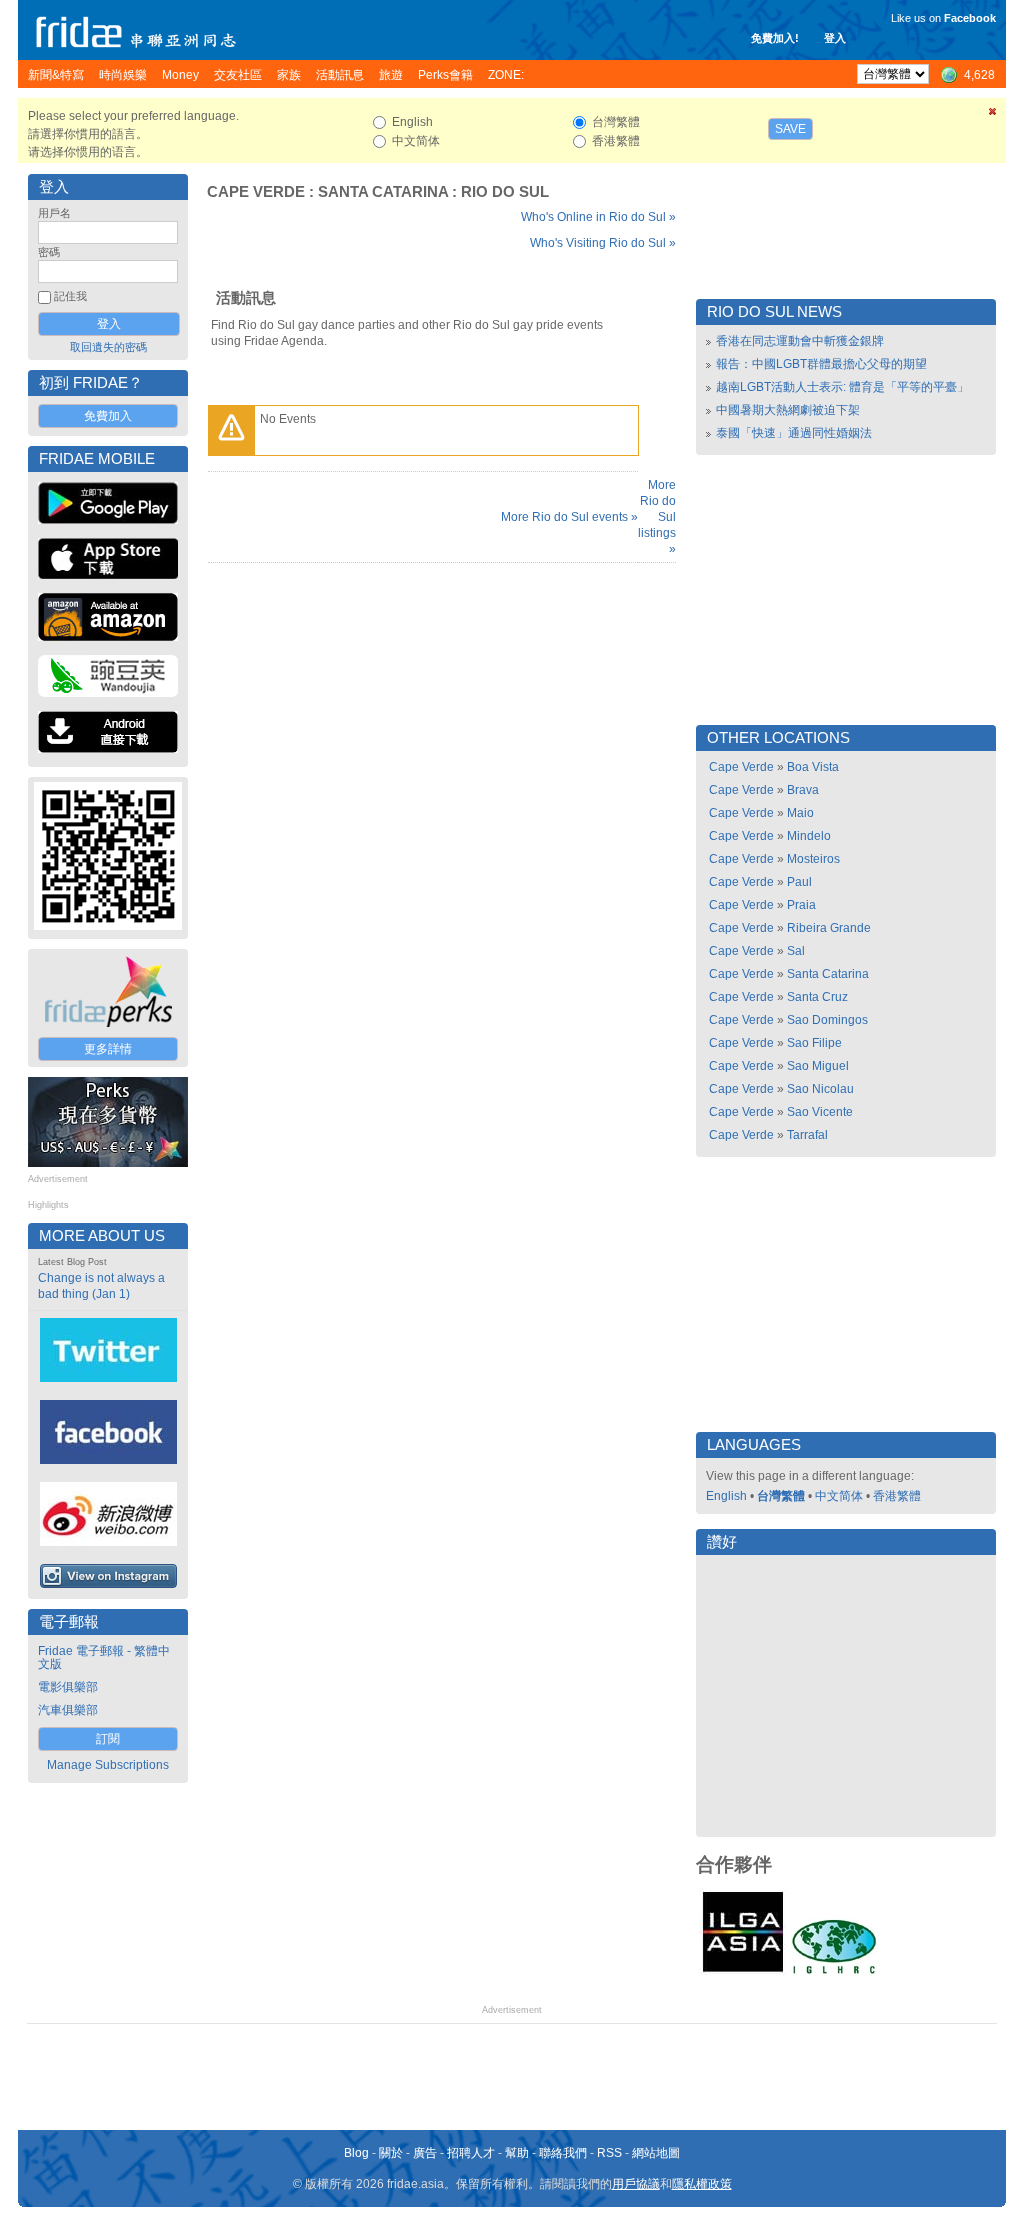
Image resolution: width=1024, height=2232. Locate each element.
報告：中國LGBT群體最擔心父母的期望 (821, 364)
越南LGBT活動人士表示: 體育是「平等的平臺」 (842, 387)
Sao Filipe (814, 1043)
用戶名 (54, 213)
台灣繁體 (781, 1496)
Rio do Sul (505, 192)
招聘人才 (471, 2153)
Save (790, 129)
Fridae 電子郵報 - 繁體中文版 (104, 1657)
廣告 (425, 2153)
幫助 (517, 2153)
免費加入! (775, 38)
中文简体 (839, 1496)
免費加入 (108, 416)
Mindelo (809, 836)
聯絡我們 (563, 2153)
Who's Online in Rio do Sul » (598, 217)
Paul (799, 882)
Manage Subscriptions (108, 1765)
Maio (800, 813)
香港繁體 (897, 1496)
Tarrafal (807, 1135)
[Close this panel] (993, 115)
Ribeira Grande (829, 928)
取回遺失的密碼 (108, 347)
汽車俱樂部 (68, 1710)
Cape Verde (256, 192)
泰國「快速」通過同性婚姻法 (794, 433)
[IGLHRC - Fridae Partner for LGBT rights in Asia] (834, 1972)
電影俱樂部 (68, 1687)
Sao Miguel (818, 1066)
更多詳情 (108, 1049)
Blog (356, 2153)
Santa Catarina (383, 192)
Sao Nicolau (820, 1089)
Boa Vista (813, 767)
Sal (796, 951)
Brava (803, 790)
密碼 (49, 252)
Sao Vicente (820, 1112)
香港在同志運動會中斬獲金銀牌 (800, 341)
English (726, 1496)
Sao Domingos (827, 1020)
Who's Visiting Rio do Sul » (603, 243)
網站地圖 (656, 2153)
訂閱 (108, 1739)
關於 (391, 2153)
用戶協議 (636, 2184)
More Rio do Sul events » (569, 517)
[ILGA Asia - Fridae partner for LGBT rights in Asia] (743, 1972)
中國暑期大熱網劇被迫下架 (788, 410)
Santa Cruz (817, 997)
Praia (801, 905)
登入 (835, 38)
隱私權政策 (702, 2184)
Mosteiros (813, 859)
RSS (609, 2153)
